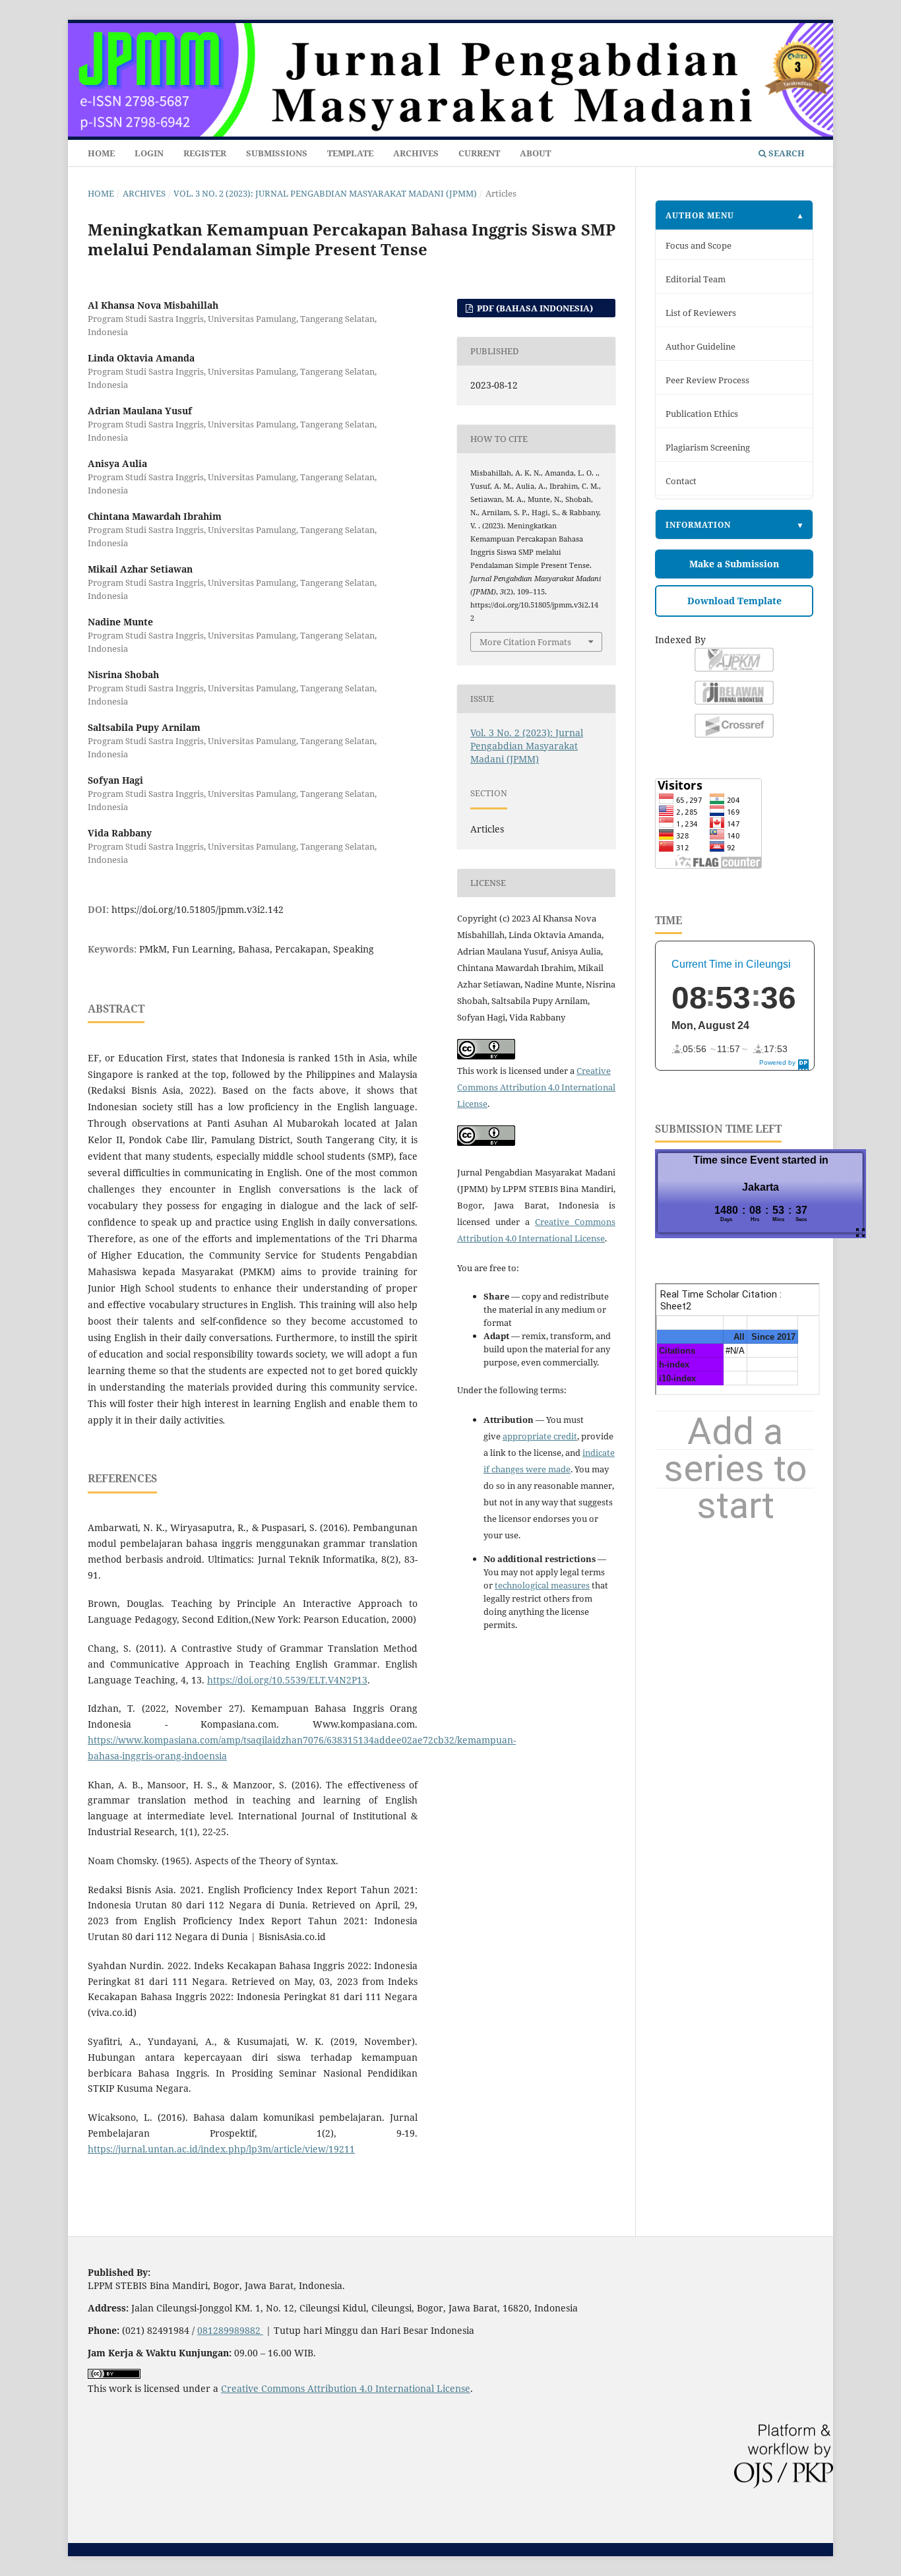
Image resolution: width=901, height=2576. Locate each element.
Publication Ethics (702, 414)
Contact (681, 481)
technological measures (542, 1585)
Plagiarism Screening (708, 448)
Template (350, 153)
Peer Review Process (707, 380)
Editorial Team (696, 279)
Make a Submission (734, 564)
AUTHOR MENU (700, 215)
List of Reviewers (701, 313)
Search (786, 153)
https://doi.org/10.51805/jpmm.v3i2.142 (198, 909)
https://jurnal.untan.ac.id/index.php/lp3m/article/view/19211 (221, 2149)
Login (149, 153)
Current (479, 153)
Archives (416, 153)
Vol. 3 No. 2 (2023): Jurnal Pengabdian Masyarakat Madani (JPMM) (325, 193)
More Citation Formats (525, 642)
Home (101, 153)
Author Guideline (700, 347)
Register (205, 153)
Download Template (734, 601)
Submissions (277, 153)
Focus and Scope (699, 246)
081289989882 (230, 2330)
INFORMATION (698, 524)
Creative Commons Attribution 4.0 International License (536, 1087)
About (535, 153)
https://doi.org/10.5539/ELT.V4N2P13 (287, 1680)
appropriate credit (540, 1436)
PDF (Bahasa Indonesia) (534, 308)
